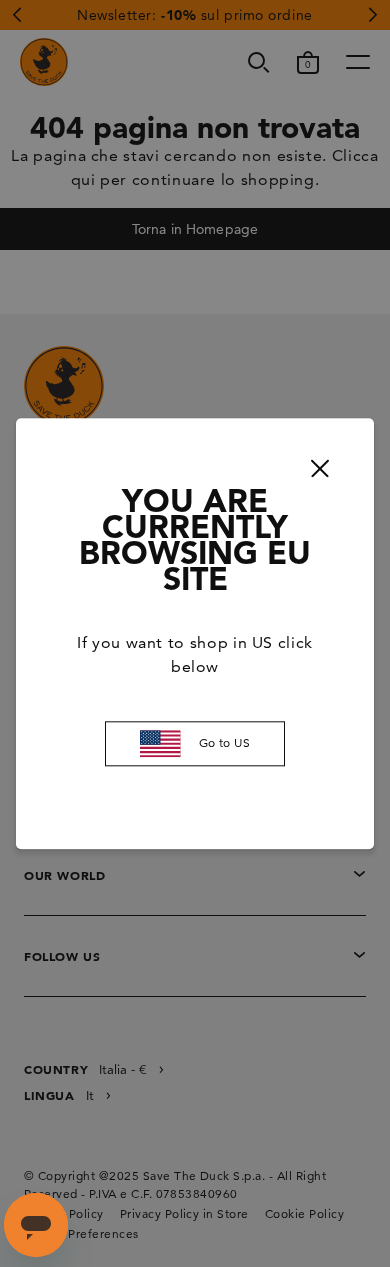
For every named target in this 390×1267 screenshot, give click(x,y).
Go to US (225, 743)
